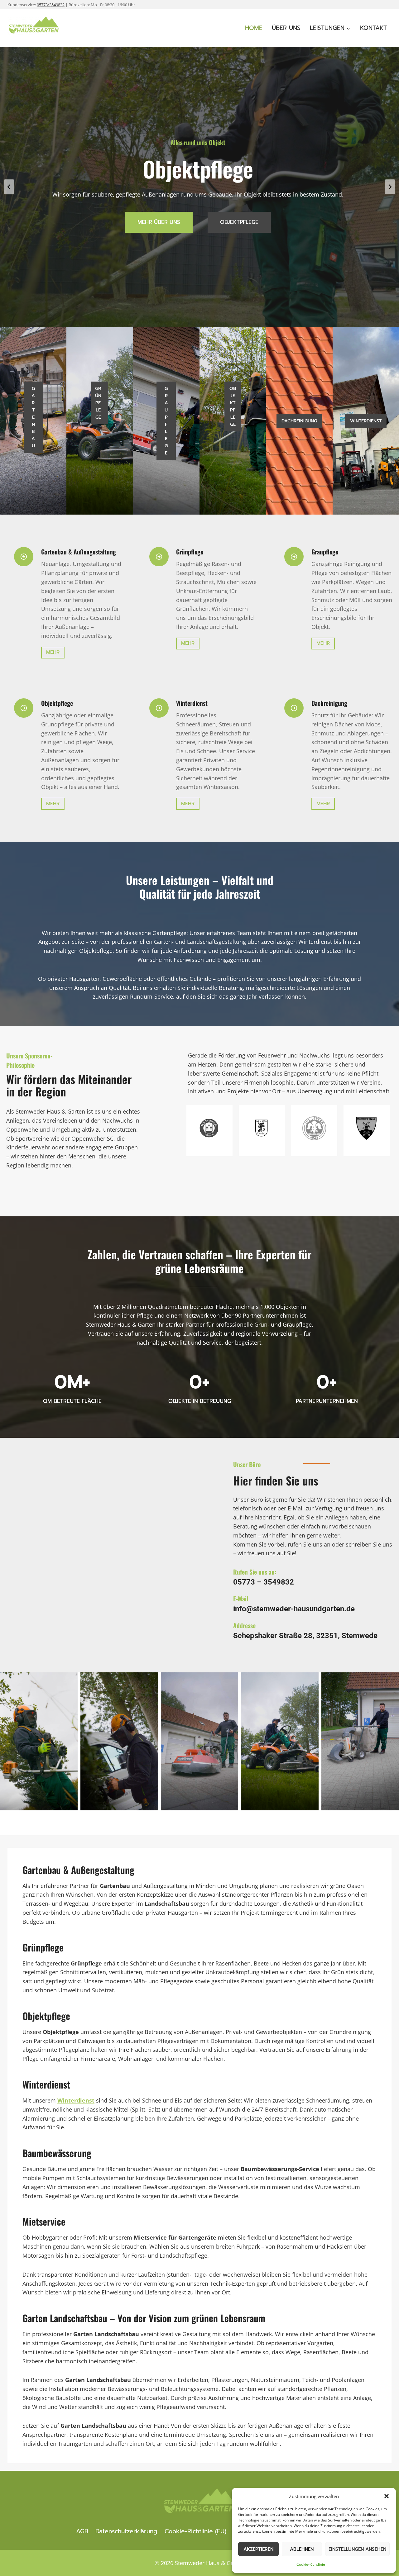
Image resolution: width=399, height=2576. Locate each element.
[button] (387, 2496)
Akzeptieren (258, 2549)
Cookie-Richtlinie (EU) (195, 2531)
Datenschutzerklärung (126, 2531)
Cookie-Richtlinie (311, 2564)
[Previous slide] (9, 187)
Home (254, 28)
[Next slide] (390, 187)
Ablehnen (302, 2549)
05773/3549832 (51, 5)
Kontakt (373, 28)
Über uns (286, 28)
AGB (82, 2531)
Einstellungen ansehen (357, 2549)
